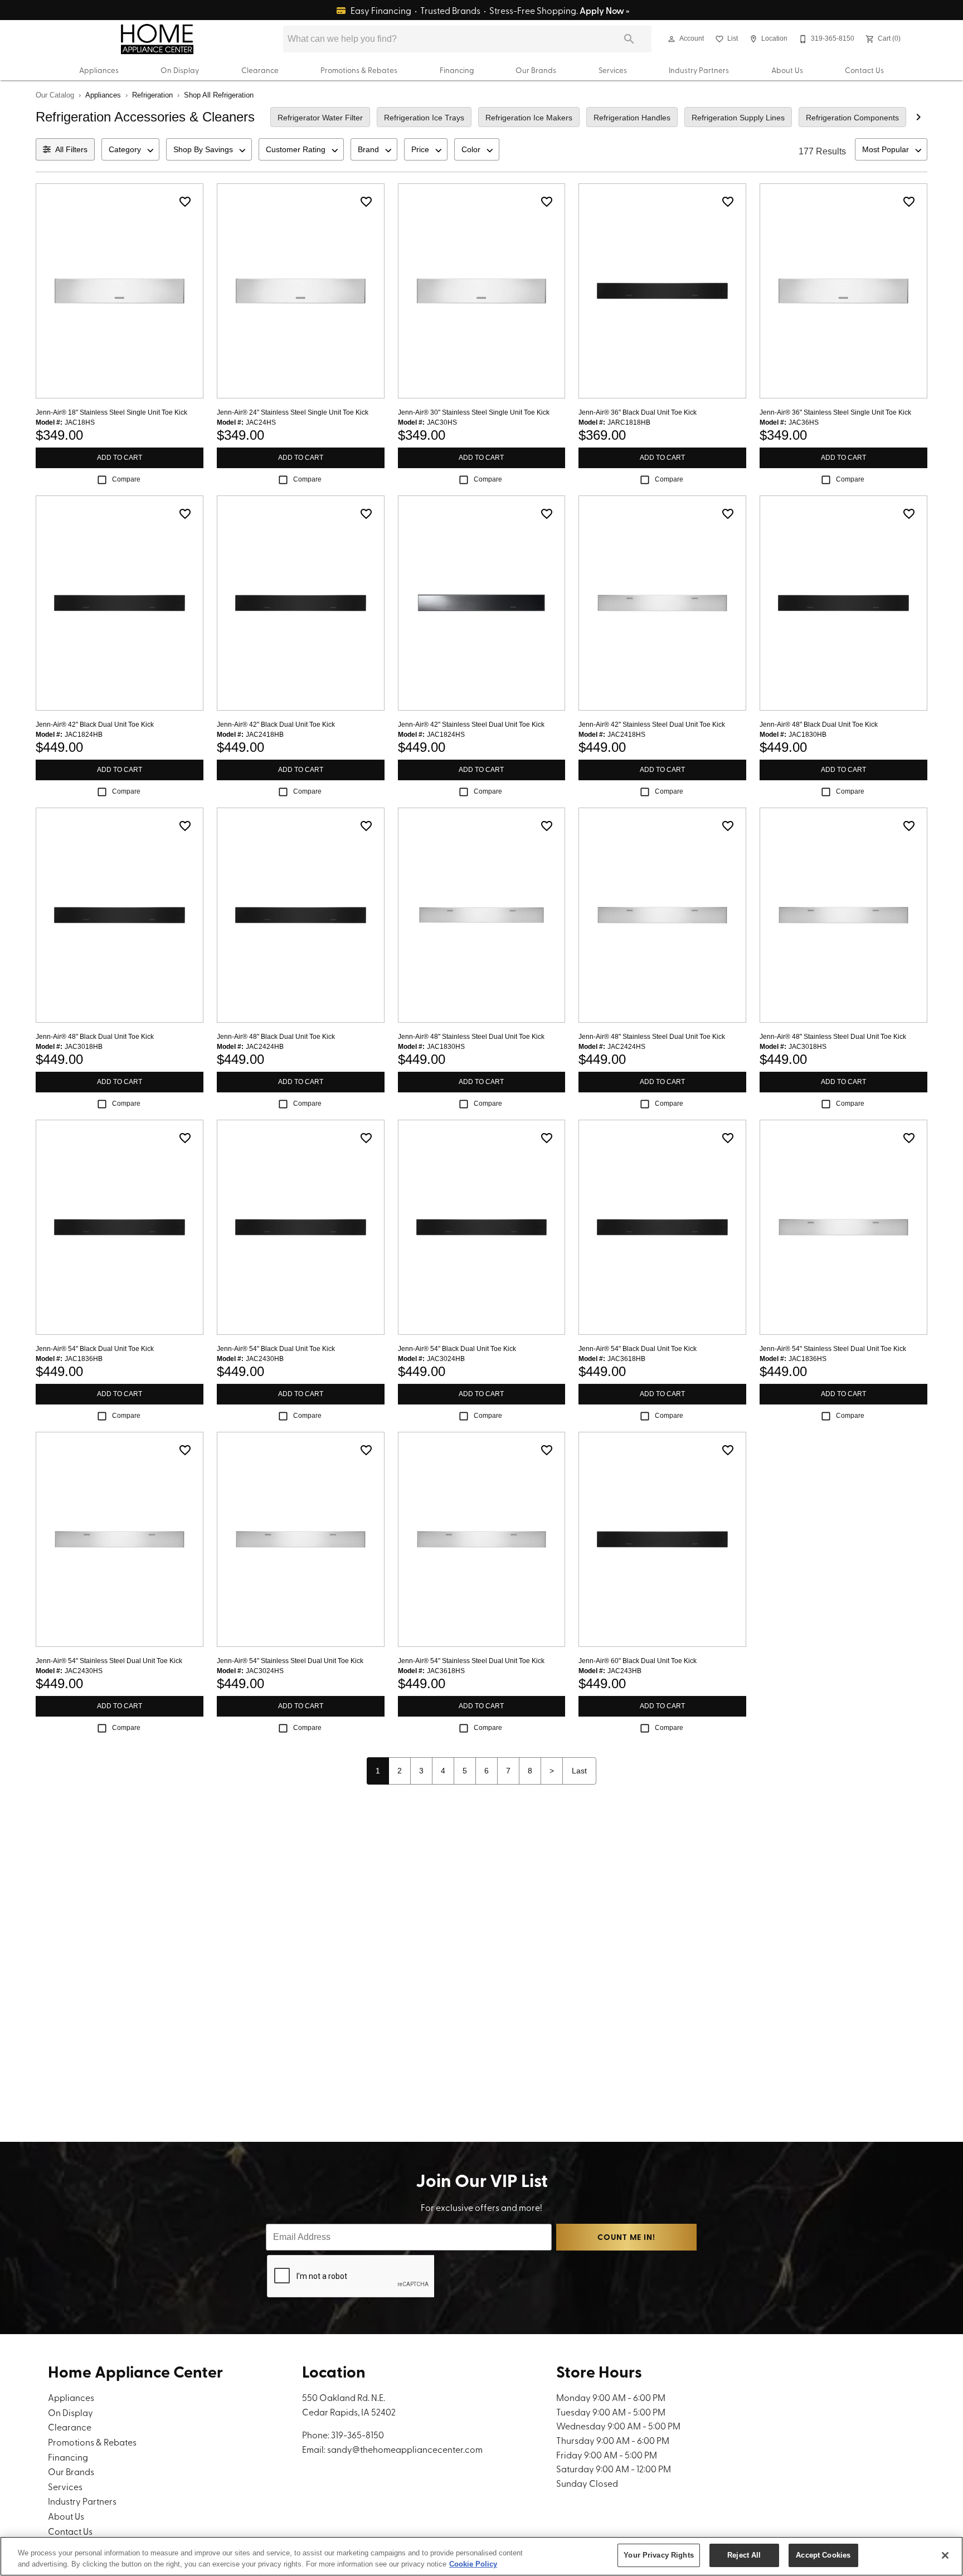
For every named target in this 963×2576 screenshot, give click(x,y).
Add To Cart (120, 458)
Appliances (99, 70)
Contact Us (864, 70)
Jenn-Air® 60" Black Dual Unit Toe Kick (638, 1661)
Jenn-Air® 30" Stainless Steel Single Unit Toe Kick (474, 412)
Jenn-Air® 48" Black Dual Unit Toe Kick (819, 725)
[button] (672, 39)
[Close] (945, 2555)
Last (579, 1771)
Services (613, 70)
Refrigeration (152, 95)
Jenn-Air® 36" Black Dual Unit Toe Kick (638, 412)
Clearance (260, 70)
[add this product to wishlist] (185, 202)
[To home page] (157, 39)
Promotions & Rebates (359, 70)
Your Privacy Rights (658, 2555)
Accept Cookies (823, 2555)
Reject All (744, 2555)
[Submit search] (629, 39)
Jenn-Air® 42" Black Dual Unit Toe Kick (95, 725)
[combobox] (130, 149)
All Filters (71, 149)
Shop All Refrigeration (219, 95)
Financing (457, 70)
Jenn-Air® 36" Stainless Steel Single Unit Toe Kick (835, 412)
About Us (787, 70)
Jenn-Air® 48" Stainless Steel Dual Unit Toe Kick (471, 1037)
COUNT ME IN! (626, 2237)
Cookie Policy (473, 2564)
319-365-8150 (358, 2434)
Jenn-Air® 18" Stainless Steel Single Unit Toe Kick (111, 412)
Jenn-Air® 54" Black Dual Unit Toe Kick (95, 1349)
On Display (180, 70)
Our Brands (536, 70)
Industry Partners (699, 70)
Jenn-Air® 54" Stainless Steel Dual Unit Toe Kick (833, 1349)
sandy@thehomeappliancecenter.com (405, 2449)
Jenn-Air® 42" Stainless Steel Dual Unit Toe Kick (471, 725)
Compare (126, 479)
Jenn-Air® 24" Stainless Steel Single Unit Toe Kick (293, 412)
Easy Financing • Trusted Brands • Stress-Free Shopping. (489, 10)
